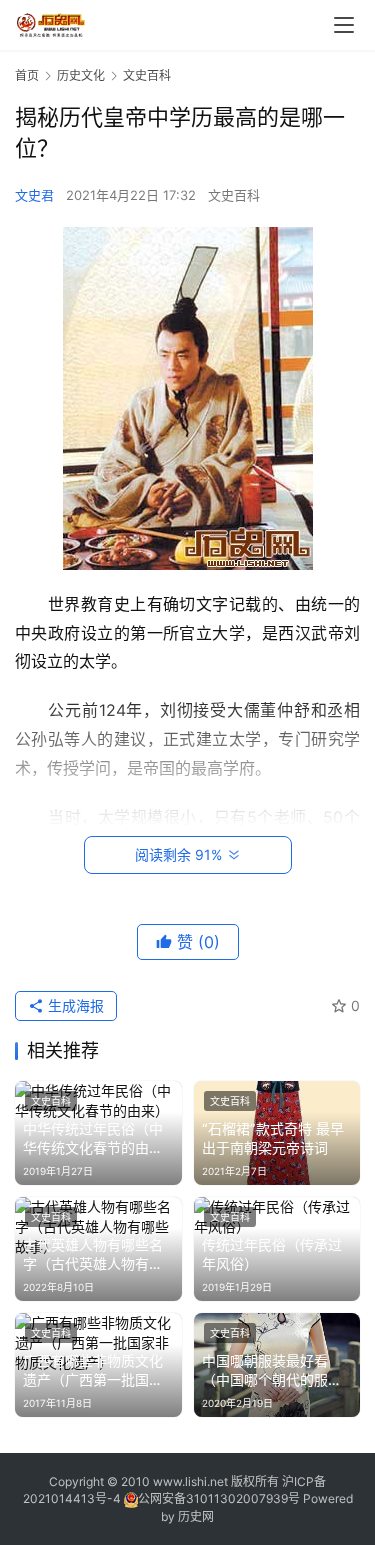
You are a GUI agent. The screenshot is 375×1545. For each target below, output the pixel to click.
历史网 (196, 1516)
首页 (27, 75)
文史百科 (234, 195)
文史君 (34, 195)
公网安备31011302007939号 (219, 1498)
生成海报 (74, 1005)
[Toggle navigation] (344, 25)
